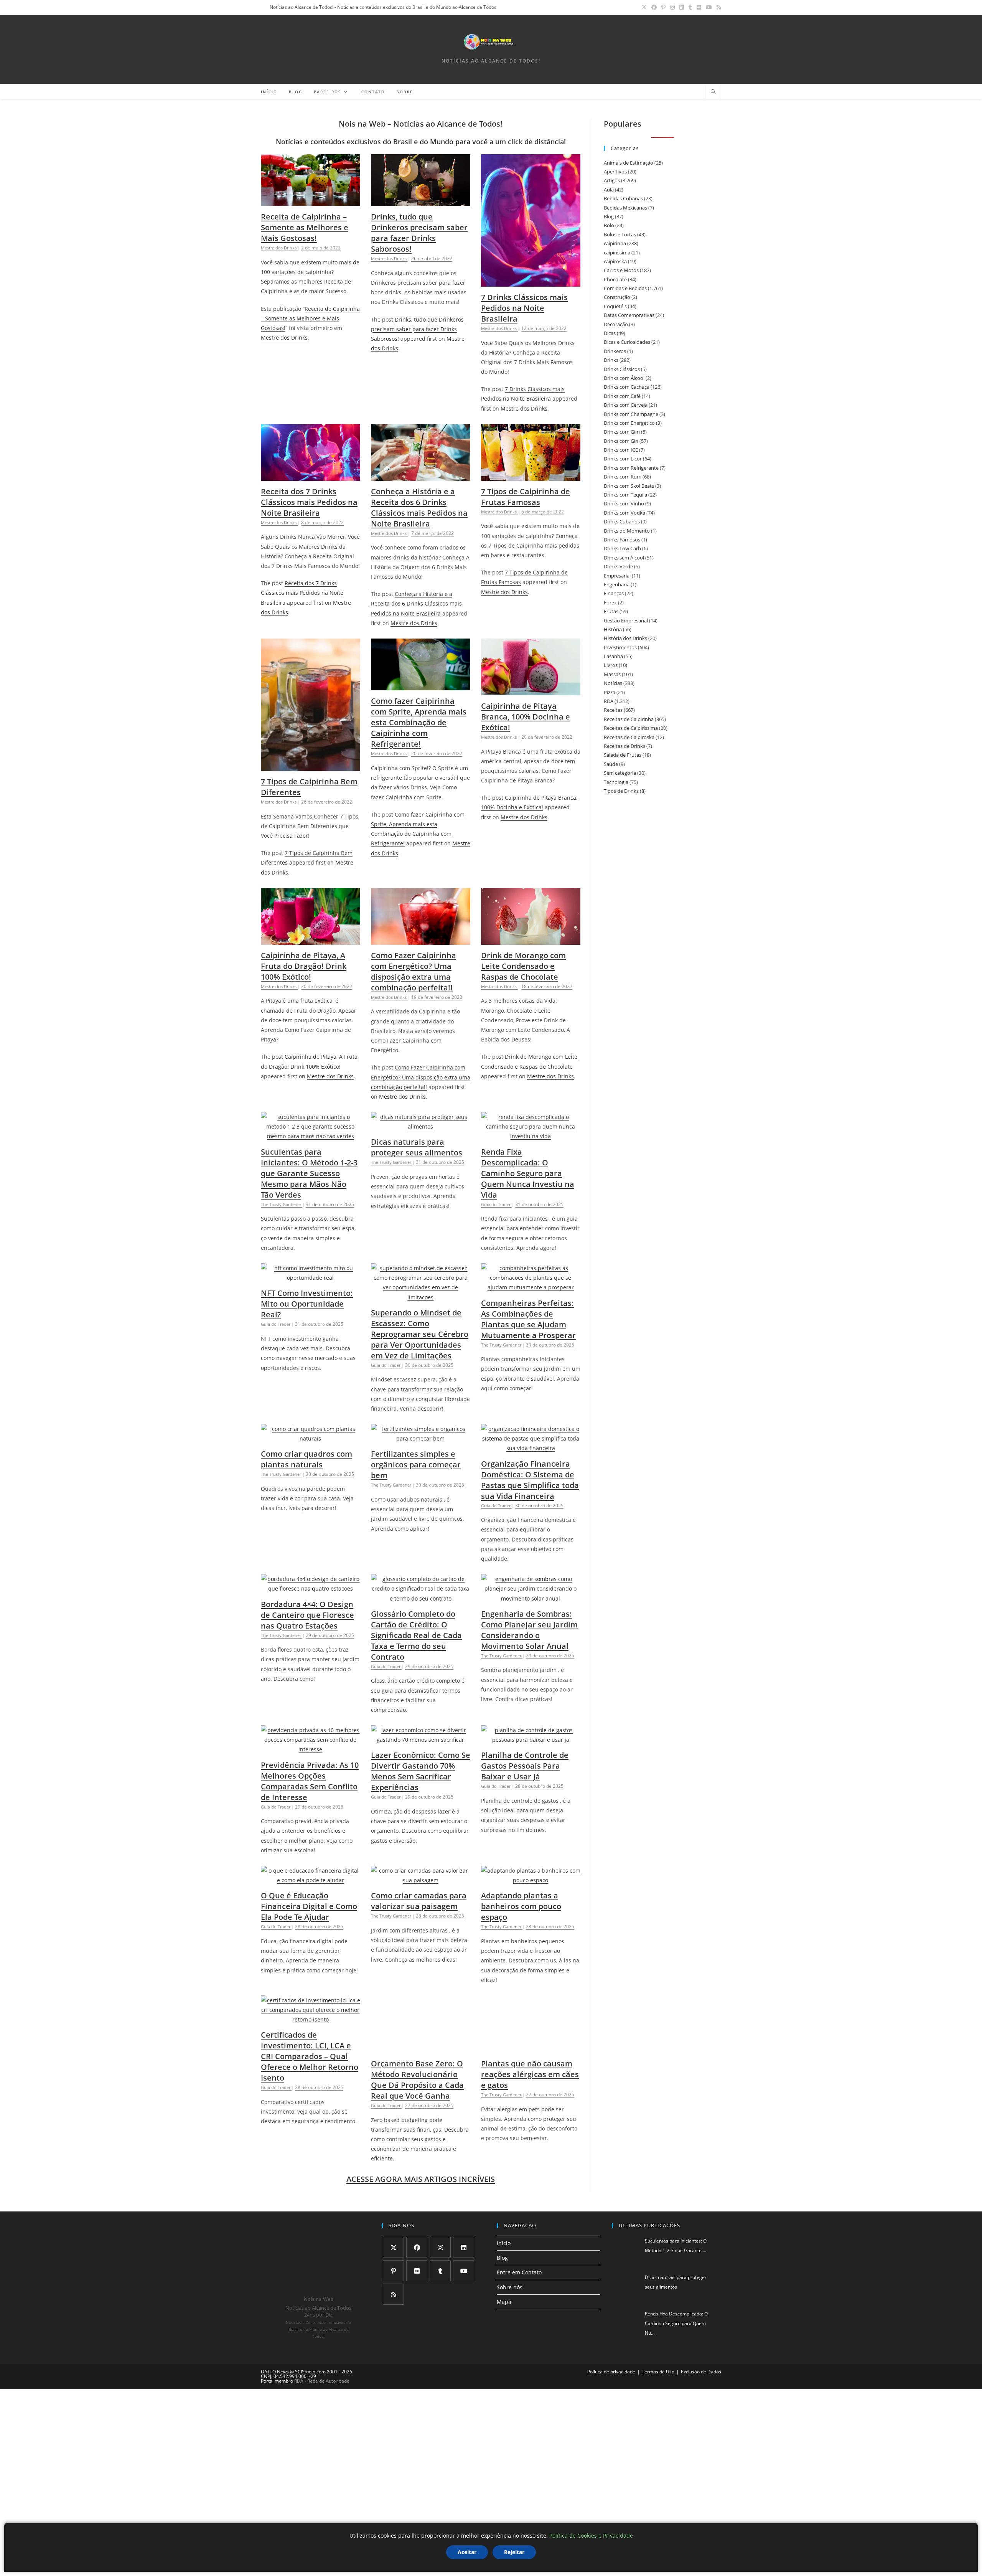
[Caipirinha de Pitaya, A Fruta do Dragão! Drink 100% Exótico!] (311, 940)
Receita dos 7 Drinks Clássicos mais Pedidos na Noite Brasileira (309, 502)
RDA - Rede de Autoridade (322, 2361)
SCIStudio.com (310, 2351)
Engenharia (617, 584)
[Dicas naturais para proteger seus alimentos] (421, 1126)
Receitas (613, 710)
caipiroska (615, 261)
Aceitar (467, 2552)
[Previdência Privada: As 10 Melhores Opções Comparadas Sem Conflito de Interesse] (311, 1749)
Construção (617, 297)
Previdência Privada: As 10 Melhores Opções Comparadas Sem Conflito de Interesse (310, 1781)
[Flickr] (417, 2250)
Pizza (610, 692)
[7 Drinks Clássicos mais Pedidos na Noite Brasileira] (531, 282)
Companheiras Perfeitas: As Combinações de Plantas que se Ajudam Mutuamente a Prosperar (528, 1319)
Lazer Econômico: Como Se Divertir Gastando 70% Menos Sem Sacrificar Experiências (421, 1771)
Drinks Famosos (622, 540)
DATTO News (275, 2351)
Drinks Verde (618, 566)
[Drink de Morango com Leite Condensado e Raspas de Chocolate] (531, 940)
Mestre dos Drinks (284, 337)
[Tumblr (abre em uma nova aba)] (690, 7)
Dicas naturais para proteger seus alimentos (417, 1147)
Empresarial (617, 576)
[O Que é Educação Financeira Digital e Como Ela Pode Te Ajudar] (311, 1880)
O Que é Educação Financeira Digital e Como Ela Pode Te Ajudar (309, 1906)
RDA (609, 701)
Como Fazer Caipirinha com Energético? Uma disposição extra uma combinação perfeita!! (414, 971)
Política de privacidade (611, 2351)
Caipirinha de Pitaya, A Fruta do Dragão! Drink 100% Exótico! (304, 966)
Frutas (611, 611)
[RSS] (393, 2274)
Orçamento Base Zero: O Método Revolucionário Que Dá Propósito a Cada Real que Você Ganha (417, 2051)
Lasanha (613, 656)
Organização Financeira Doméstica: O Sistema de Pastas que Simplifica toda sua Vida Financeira (530, 1480)
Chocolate (615, 279)
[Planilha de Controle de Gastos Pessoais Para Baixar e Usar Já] (531, 1740)
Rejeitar (514, 2552)
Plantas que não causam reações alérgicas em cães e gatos (530, 2074)
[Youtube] (464, 2250)
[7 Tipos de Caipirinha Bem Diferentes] (311, 766)
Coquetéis (615, 306)
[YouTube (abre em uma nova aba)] (709, 7)
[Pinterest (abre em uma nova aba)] (663, 7)
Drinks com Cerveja (626, 405)
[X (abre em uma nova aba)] (644, 7)
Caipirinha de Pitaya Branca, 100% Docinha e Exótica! (526, 717)
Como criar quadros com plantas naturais (306, 1459)
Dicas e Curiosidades (627, 342)
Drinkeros (615, 351)
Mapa (504, 2281)
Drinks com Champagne (631, 414)
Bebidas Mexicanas (625, 208)
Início (504, 2223)
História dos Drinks (625, 638)
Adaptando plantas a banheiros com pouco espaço (521, 1906)
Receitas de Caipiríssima (631, 728)
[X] (393, 2227)
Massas (612, 674)
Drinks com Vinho (624, 503)
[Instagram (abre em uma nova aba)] (672, 7)
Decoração (616, 324)
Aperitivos (615, 172)
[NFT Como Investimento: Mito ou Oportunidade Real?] (311, 1278)
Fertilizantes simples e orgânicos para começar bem (416, 1465)
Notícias (613, 683)
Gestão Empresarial (626, 620)
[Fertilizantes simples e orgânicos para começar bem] (421, 1438)
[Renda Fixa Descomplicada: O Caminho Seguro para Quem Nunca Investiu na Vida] (531, 1136)
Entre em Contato (519, 2252)
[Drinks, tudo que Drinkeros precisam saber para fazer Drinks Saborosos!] (421, 201)
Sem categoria (620, 773)
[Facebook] (417, 2227)
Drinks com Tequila (625, 495)
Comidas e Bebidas (625, 288)
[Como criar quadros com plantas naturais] (311, 1438)
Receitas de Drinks (624, 746)
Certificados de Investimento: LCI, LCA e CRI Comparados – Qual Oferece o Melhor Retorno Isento (310, 2056)
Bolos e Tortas (620, 234)
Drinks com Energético (629, 423)
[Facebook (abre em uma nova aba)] (654, 7)
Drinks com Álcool (624, 378)
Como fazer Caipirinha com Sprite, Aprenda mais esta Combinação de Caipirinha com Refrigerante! (419, 722)
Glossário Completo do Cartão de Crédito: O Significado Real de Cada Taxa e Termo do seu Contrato (416, 1635)
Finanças (614, 593)
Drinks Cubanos (622, 521)
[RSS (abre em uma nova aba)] (718, 7)
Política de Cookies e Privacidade (591, 2536)
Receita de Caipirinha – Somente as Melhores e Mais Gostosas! (305, 227)
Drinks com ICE (621, 450)
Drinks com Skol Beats (629, 486)
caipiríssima (617, 252)
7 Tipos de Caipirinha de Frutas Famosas (526, 497)
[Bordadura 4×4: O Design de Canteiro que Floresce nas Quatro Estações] (311, 1588)
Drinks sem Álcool (624, 558)
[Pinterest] (393, 2250)
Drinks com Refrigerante (631, 468)
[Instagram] (440, 2227)
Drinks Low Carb (622, 548)
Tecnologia (616, 782)
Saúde (611, 764)
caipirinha (615, 243)
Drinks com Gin (621, 441)
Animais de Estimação (629, 163)
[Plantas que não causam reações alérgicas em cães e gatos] (531, 2048)
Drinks (611, 360)
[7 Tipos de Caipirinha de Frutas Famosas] (531, 476)
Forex (610, 602)
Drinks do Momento (627, 531)
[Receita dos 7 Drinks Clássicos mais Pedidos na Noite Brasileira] (311, 476)
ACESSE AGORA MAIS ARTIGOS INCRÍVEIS (421, 2159)
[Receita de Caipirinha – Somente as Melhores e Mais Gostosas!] (311, 201)
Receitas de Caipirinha (629, 719)
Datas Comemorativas (629, 315)
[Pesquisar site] (713, 92)
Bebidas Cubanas (623, 198)
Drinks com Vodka (624, 513)
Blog (609, 216)
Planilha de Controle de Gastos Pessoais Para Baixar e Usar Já (525, 1766)
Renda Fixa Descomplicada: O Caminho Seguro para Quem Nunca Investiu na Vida (528, 1173)
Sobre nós (510, 2267)
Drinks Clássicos (622, 369)
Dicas (610, 333)
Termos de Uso (658, 2351)
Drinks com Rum (623, 477)
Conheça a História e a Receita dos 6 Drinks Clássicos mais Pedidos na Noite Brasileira (419, 507)
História (613, 629)
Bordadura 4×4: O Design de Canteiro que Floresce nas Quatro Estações (307, 1615)
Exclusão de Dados (701, 2351)
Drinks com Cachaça (627, 387)
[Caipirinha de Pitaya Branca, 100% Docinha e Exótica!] (531, 691)
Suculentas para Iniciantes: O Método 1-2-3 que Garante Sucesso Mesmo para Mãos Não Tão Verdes (309, 1173)
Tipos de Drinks (621, 791)
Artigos (612, 180)
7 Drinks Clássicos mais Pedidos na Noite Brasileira (524, 308)
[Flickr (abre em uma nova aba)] (699, 7)
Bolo (609, 225)
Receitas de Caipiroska (629, 737)
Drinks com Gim (622, 432)
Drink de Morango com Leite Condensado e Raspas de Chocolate (523, 966)
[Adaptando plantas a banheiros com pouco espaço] (531, 1880)
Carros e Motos (621, 270)
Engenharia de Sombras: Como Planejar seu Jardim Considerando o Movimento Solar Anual (529, 1630)
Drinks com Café (622, 396)
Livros (611, 665)
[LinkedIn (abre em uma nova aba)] (682, 7)
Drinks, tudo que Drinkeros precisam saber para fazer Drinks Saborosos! (419, 233)
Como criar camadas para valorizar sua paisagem (419, 1901)
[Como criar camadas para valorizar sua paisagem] (421, 1880)
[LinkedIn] (464, 2227)
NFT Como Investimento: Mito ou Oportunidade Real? (307, 1304)
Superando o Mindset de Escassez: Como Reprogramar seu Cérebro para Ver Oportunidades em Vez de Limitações (420, 1334)
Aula (609, 190)
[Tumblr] (440, 2250)
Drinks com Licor (623, 459)
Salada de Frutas (623, 755)
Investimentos (620, 647)
